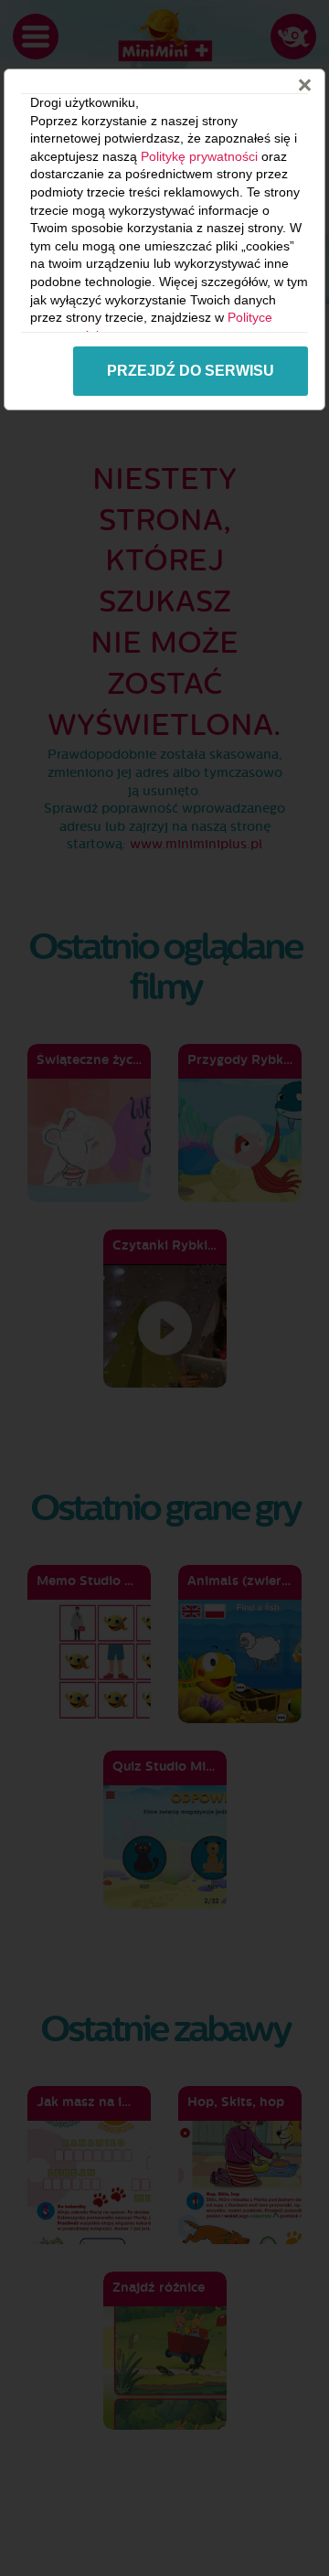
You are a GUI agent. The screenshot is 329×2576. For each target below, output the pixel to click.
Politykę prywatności (199, 156)
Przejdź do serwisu (191, 371)
